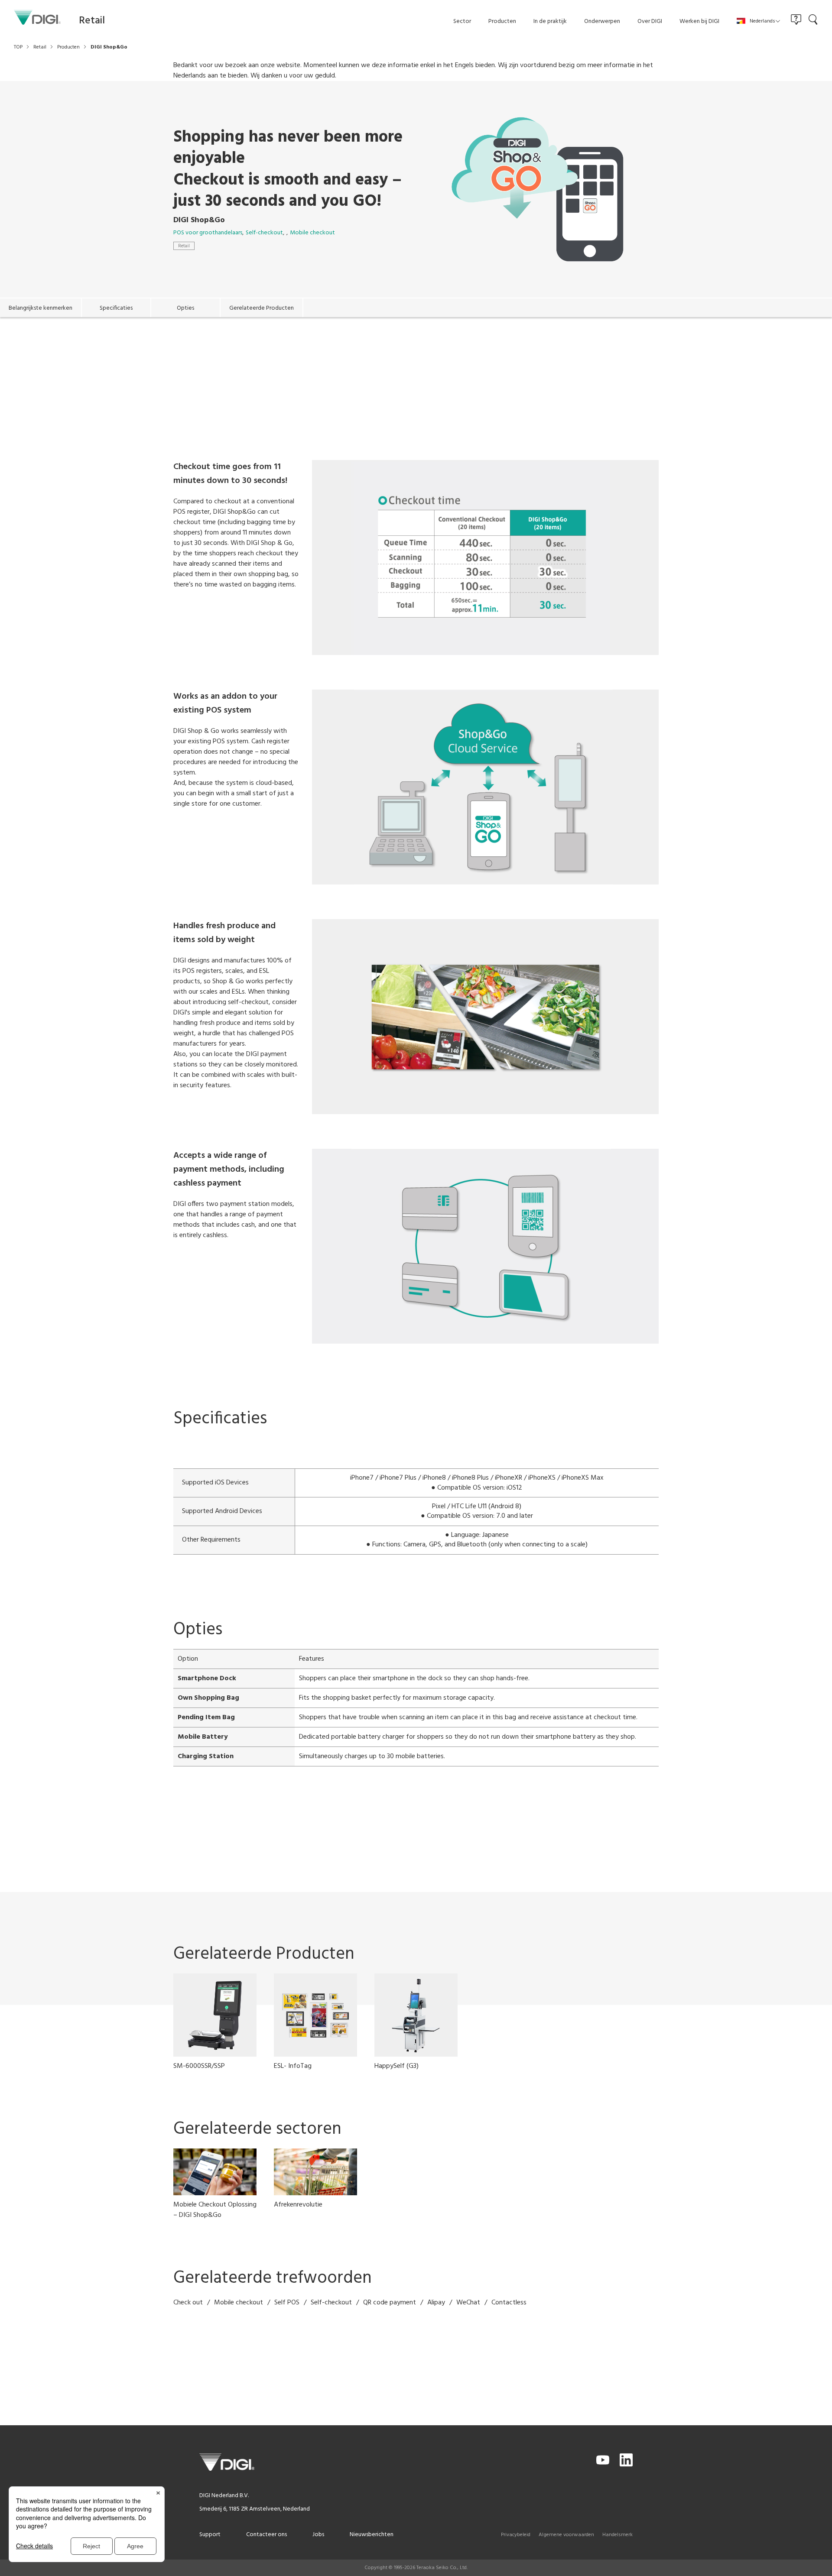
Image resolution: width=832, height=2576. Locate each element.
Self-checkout (264, 233)
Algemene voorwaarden (566, 2535)
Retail (184, 246)
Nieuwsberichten (372, 2535)
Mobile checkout (312, 233)
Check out (188, 2303)
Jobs (318, 2535)
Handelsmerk (617, 2535)
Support (210, 2535)
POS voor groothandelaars (208, 233)
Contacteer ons (266, 2535)
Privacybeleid (516, 2535)
